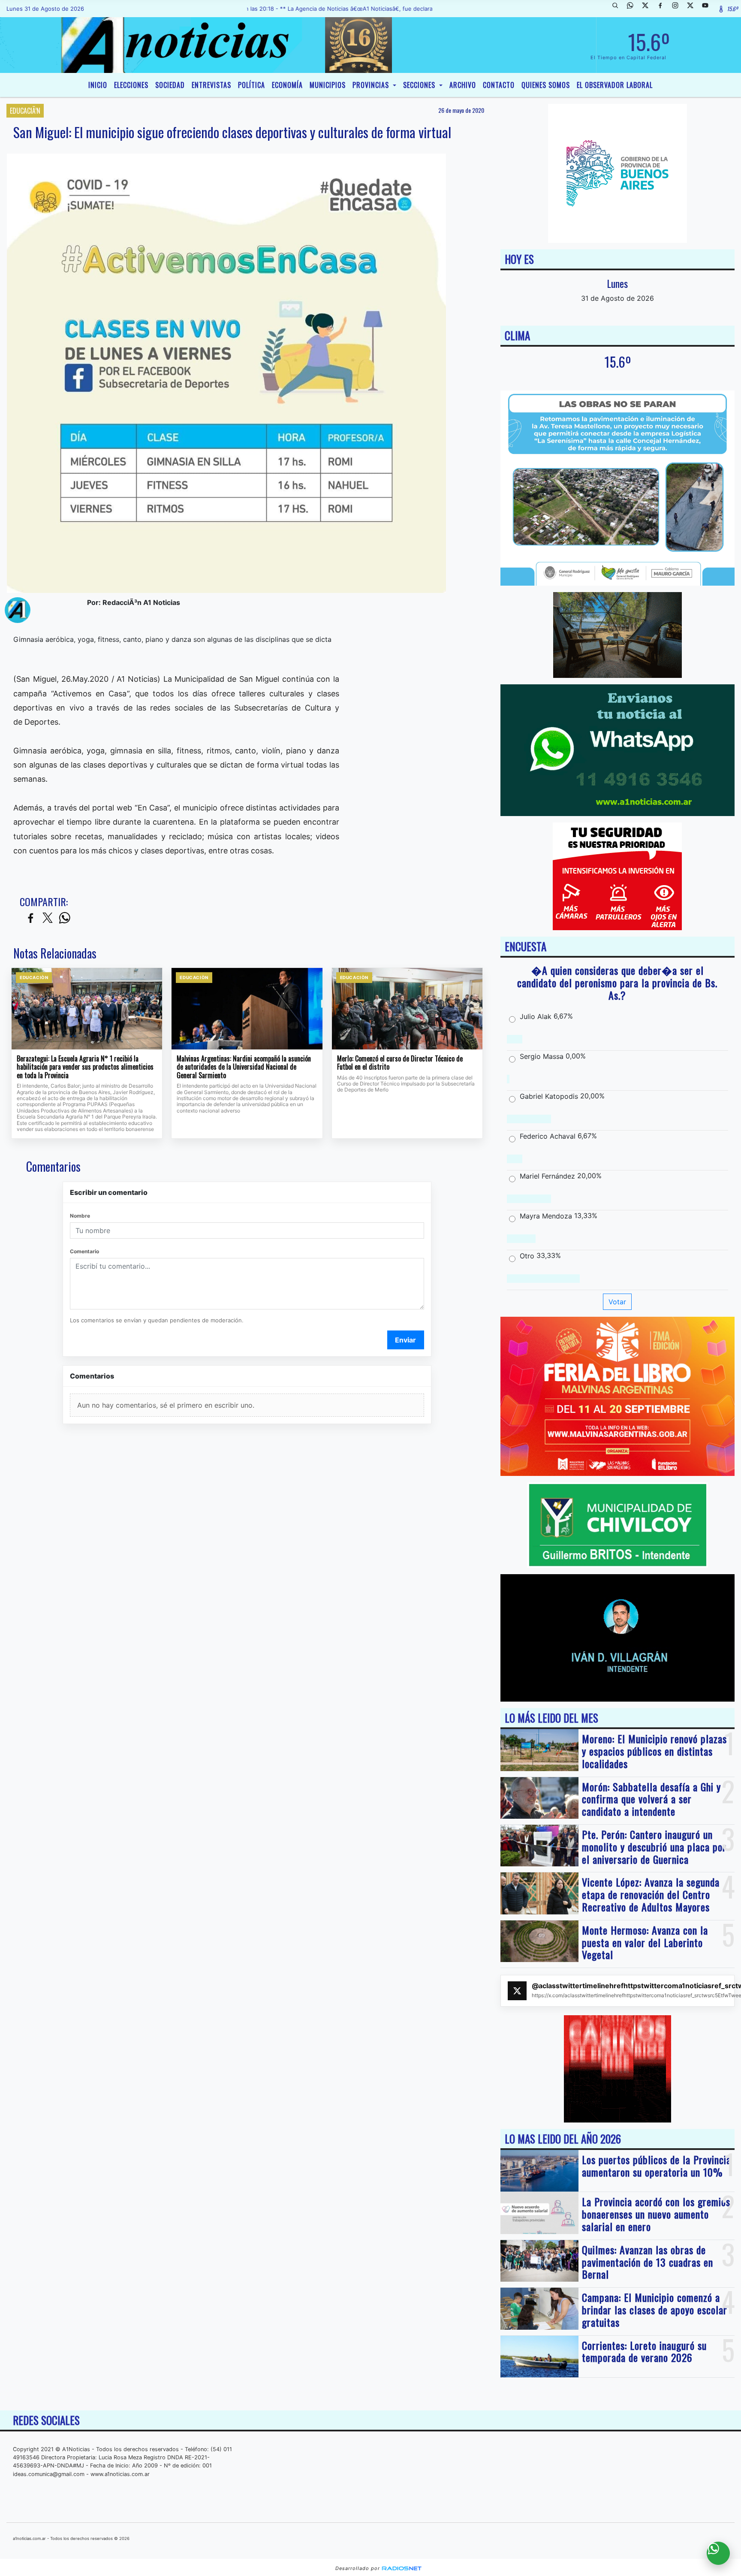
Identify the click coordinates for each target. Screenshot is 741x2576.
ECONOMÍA (287, 85)
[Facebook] (663, 9)
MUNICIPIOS (328, 85)
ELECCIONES (131, 85)
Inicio (98, 85)
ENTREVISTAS (211, 85)
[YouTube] (708, 9)
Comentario (84, 1251)
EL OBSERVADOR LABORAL (615, 85)
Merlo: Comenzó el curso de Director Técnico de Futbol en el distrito (400, 1063)
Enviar (405, 1340)
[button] (618, 9)
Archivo (463, 85)
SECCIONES (420, 85)
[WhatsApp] (633, 9)
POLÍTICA (252, 85)
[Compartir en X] (48, 918)
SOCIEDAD (170, 85)
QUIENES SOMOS (546, 85)
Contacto (499, 85)
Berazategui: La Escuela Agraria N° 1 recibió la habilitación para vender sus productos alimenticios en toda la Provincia (85, 1067)
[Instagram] (678, 9)
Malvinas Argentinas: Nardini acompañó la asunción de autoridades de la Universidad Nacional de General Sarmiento (244, 1067)
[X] (648, 9)
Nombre (80, 1216)
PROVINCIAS (372, 85)
